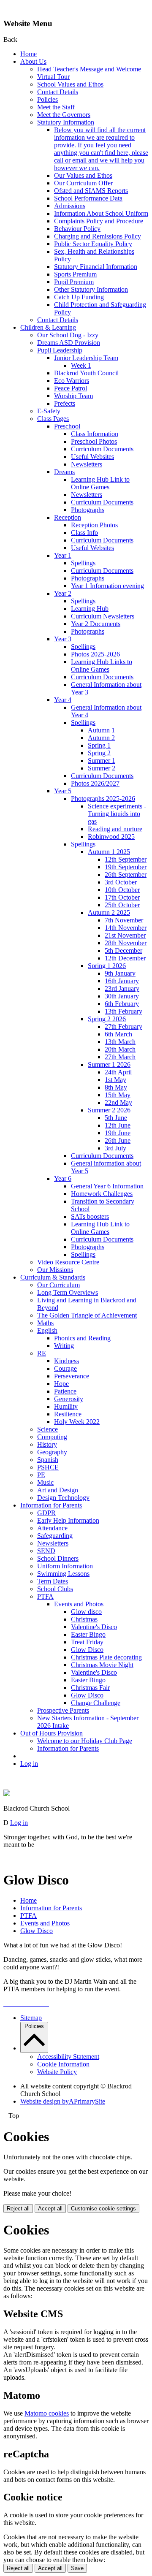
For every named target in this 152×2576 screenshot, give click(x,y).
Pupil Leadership (60, 350)
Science (47, 1429)
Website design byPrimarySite (63, 2101)
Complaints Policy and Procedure (99, 221)
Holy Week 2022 (77, 1422)
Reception (68, 517)
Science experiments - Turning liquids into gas (117, 814)
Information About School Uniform (101, 213)
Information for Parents (51, 1505)
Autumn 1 (101, 730)
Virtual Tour (53, 77)
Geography (52, 1452)
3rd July (115, 1148)
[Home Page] (7, 1794)
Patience (65, 1391)
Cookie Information (63, 2064)
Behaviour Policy (77, 229)
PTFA (45, 1596)
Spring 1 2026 (107, 966)
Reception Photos (94, 525)
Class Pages (53, 419)
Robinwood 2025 (111, 837)
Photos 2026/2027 (95, 783)
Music (45, 1482)
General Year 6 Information (107, 1186)
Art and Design (58, 1490)
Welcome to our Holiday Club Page (85, 1741)
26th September (126, 874)
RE (42, 1353)
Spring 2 (99, 753)
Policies (47, 99)
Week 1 (81, 365)
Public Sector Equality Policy (93, 244)
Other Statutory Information (91, 289)
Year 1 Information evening (107, 586)
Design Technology (63, 1498)
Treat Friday (87, 1642)
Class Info (84, 533)
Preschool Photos (94, 441)
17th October (122, 897)
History (47, 1444)
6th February (122, 1004)
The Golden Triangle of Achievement (87, 1315)
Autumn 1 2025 (109, 852)
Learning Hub (90, 609)
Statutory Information (66, 122)
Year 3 (63, 639)
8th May (116, 1087)
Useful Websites (92, 457)
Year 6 (63, 1178)
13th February (123, 1011)
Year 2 (63, 593)
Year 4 (63, 700)
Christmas (84, 1619)
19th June (118, 1133)
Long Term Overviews (68, 1292)
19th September (126, 867)
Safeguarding (55, 1536)
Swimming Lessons (63, 1574)
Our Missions (55, 1270)
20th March (120, 1049)
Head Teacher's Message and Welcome (89, 69)
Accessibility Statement (68, 2057)
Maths (45, 1323)
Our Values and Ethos (83, 175)
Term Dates (53, 1581)
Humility (66, 1406)
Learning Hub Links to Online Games (102, 666)
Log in (29, 1764)
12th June (118, 1125)
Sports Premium (75, 274)
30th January (122, 996)
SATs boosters (90, 1216)
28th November (126, 943)
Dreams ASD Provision (69, 343)
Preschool (67, 426)
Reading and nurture (115, 829)
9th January (120, 973)
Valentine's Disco (94, 1627)
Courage (65, 1368)
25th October (122, 905)
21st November (125, 935)
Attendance (52, 1528)
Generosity (69, 1399)
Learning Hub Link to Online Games (100, 483)
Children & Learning (48, 327)
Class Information (95, 434)
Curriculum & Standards (53, 1277)
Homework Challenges (102, 1194)
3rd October (121, 882)
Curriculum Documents (102, 449)
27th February (123, 1026)
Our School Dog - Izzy (68, 335)
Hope (61, 1384)
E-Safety (49, 411)
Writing (64, 1346)
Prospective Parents (63, 1710)
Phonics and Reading (82, 1338)
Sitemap (31, 2018)
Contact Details (58, 92)
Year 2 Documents (96, 624)
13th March (120, 1042)
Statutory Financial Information (96, 267)
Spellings (83, 563)
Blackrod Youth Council (86, 373)
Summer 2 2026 (109, 1110)
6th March (118, 1034)
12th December (125, 958)
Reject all (18, 2209)
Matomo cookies (47, 2413)
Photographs (88, 510)
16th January (122, 981)
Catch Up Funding (79, 297)
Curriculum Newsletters (103, 616)
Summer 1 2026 (109, 1064)
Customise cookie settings (103, 2209)
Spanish (48, 1460)
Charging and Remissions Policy (98, 236)
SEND (46, 1551)
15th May (118, 1095)
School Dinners (58, 1558)
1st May (115, 1080)
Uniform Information (65, 1566)
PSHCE (48, 1467)
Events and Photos (79, 1604)
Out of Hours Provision (52, 1733)
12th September (126, 859)
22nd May (118, 1102)
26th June (118, 1140)
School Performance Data (88, 198)
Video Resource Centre (68, 1262)
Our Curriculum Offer (83, 183)
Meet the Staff (56, 107)
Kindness (66, 1361)
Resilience (68, 1414)
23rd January (122, 988)
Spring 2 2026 (107, 1019)
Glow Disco (87, 1650)
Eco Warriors (72, 381)
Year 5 (63, 791)
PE (41, 1475)
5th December (123, 950)
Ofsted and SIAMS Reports (91, 191)
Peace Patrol (71, 388)
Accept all (50, 2209)
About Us (33, 61)
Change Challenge (96, 1703)
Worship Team (73, 396)
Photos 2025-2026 (95, 654)
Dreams (64, 472)
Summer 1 (102, 761)
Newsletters (87, 464)
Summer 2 (102, 768)
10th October (122, 890)
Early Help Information (68, 1520)
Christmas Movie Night (102, 1665)
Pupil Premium (74, 282)
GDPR (46, 1513)
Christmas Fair (90, 1688)
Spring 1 (99, 745)
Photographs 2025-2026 (103, 799)
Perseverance (72, 1376)
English (47, 1330)
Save (77, 2568)
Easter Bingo (88, 1634)
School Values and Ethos (70, 84)
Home (28, 54)
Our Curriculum (58, 1285)
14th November (126, 928)
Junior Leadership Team (86, 358)
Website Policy (57, 2072)
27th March (120, 1057)
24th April (118, 1072)
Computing (52, 1437)
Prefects (65, 403)
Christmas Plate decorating (106, 1657)
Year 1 (63, 555)
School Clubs (55, 1589)
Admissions (70, 206)
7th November (124, 920)
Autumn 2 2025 (109, 912)
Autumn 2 (101, 738)
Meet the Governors (64, 115)
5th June (116, 1118)
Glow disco (86, 1612)
